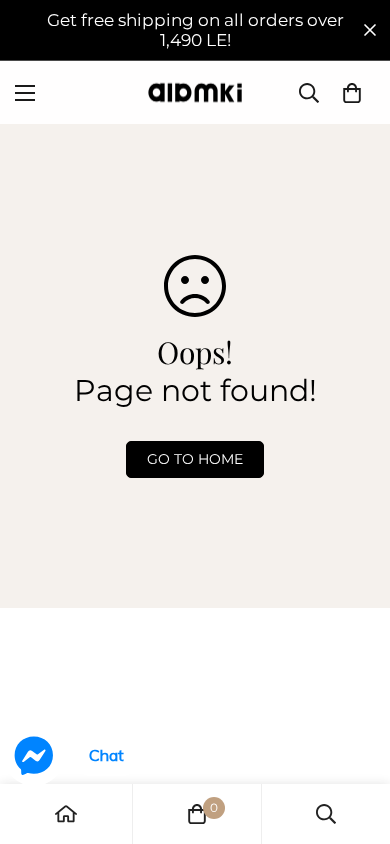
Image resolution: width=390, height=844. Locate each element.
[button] (352, 93)
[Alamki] (195, 92)
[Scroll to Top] (354, 738)
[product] (66, 814)
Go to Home (195, 459)
